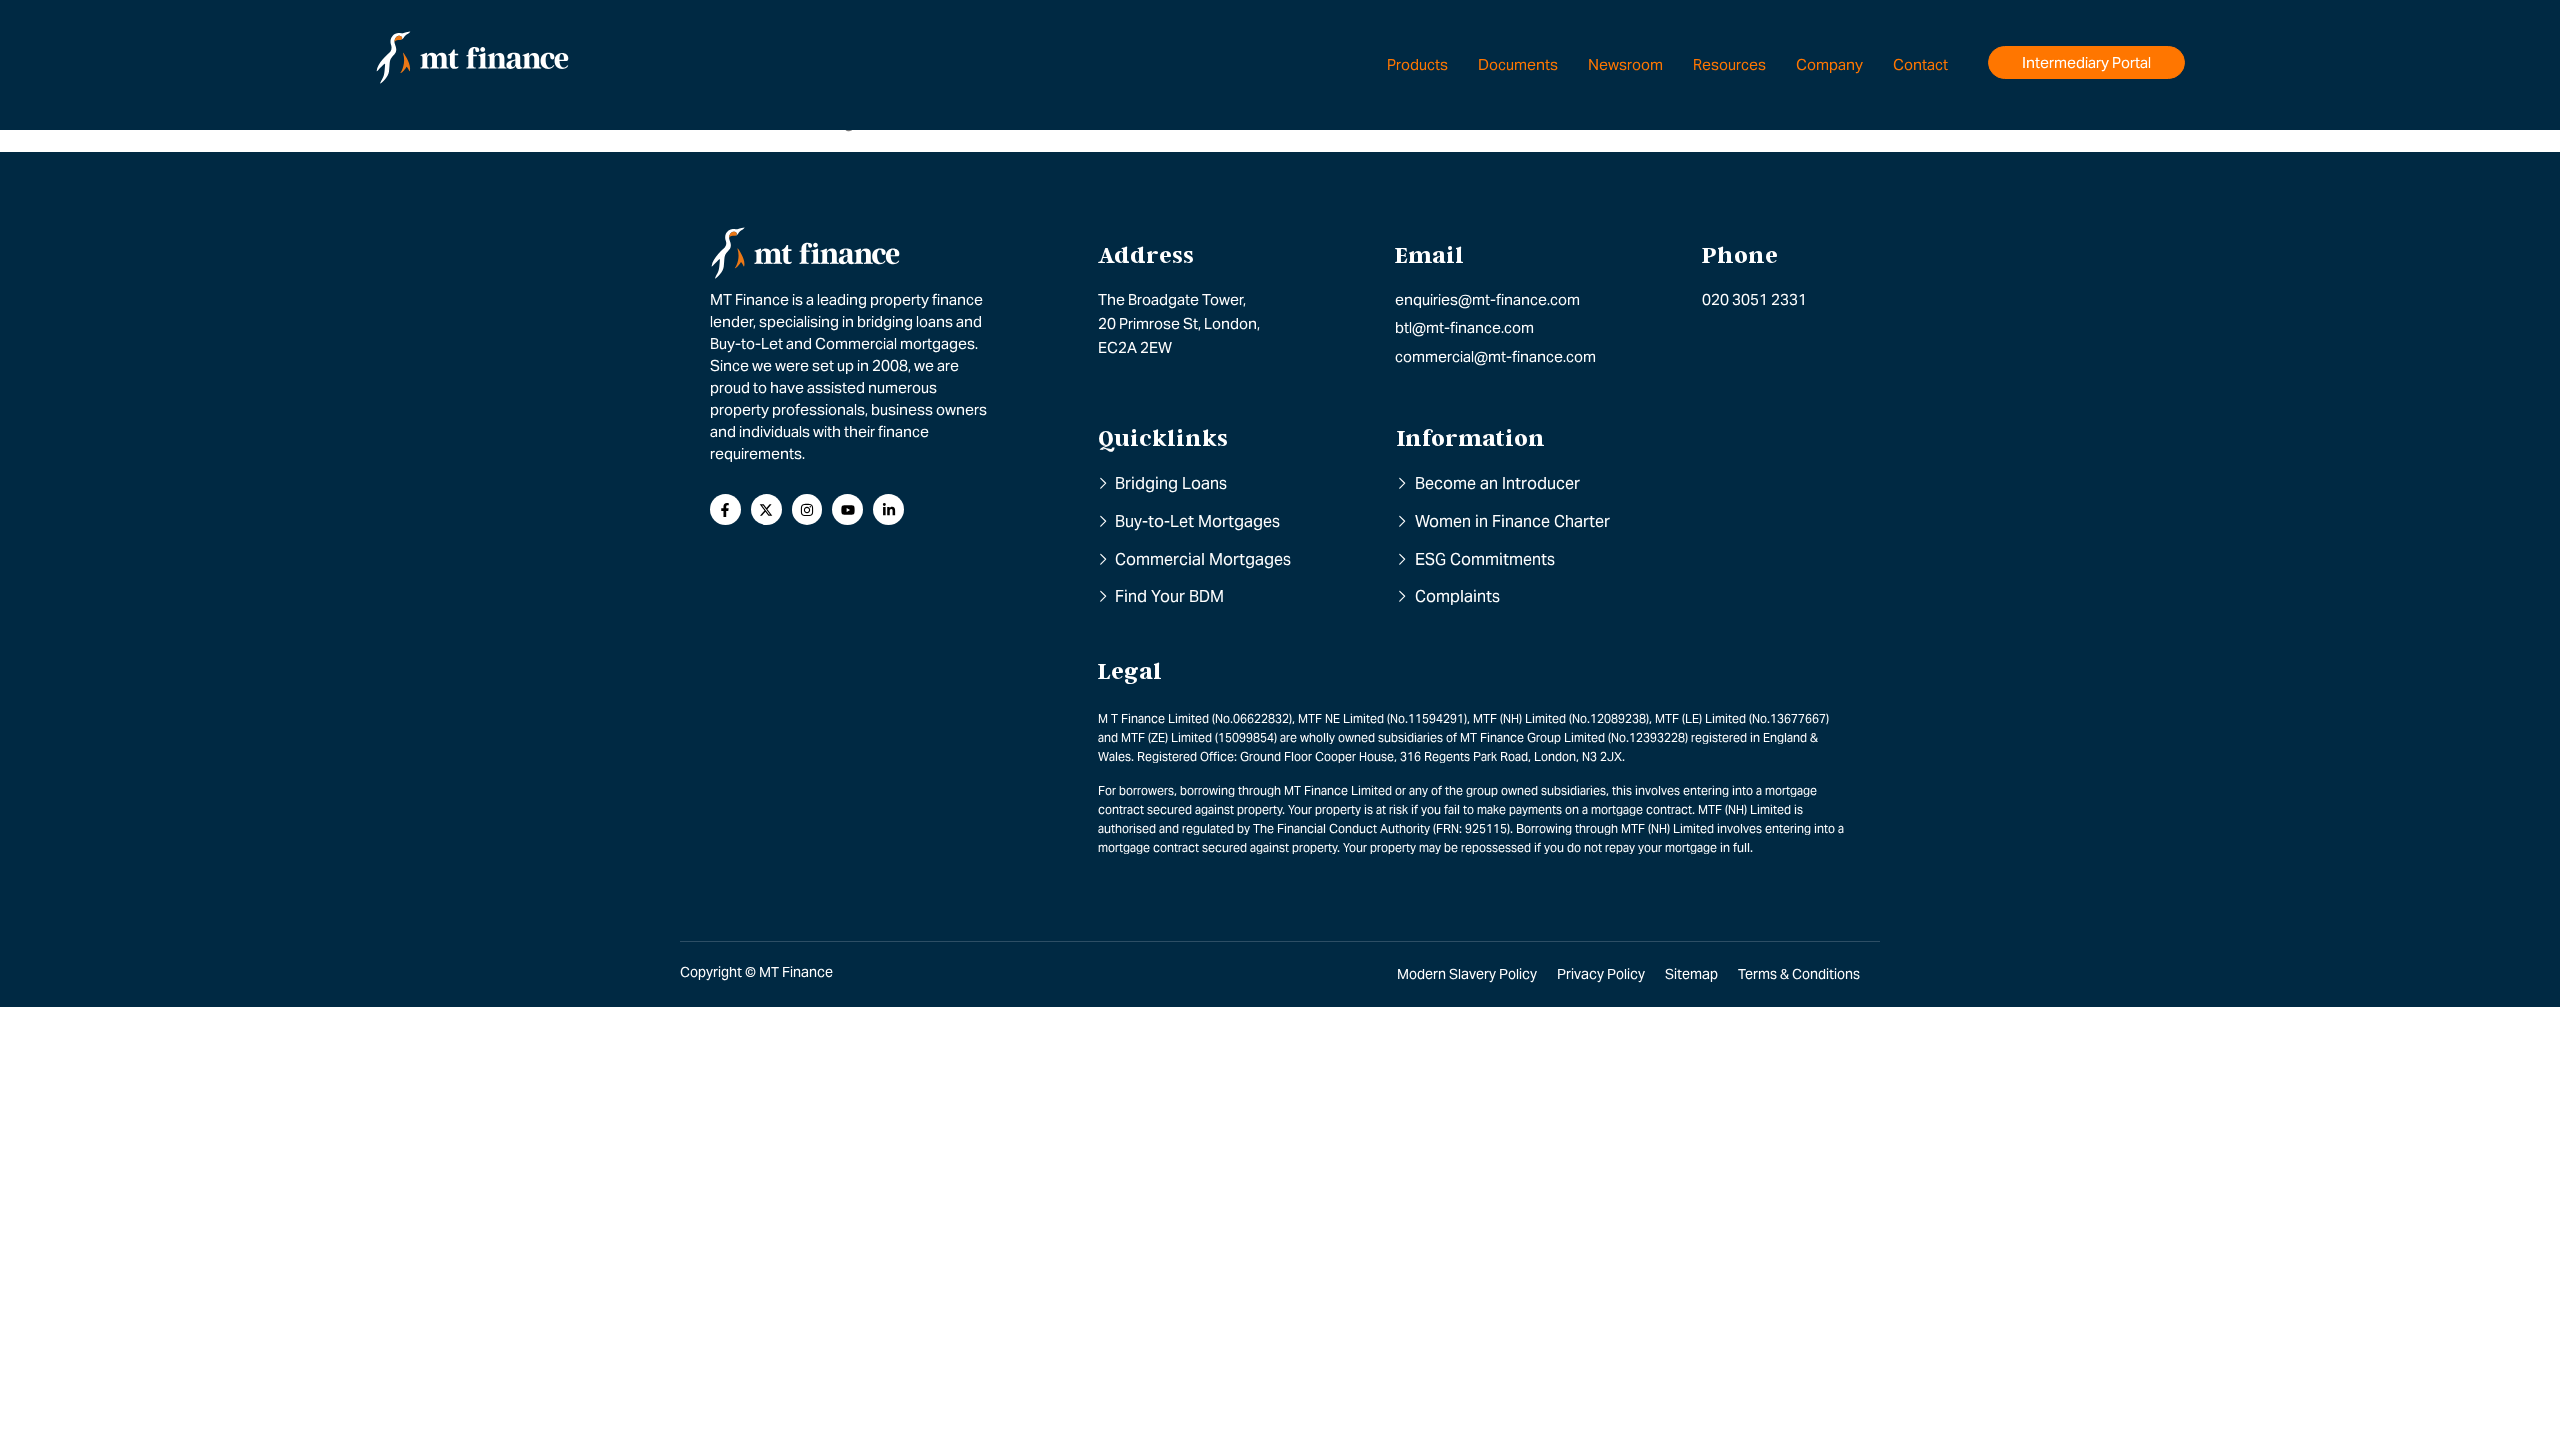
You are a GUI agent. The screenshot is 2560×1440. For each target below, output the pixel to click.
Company (1829, 64)
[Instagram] (807, 509)
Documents (1518, 64)
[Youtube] (847, 509)
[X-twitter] (766, 509)
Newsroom (1625, 64)
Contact (1920, 64)
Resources (1729, 64)
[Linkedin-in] (888, 509)
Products (1417, 64)
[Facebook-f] (725, 509)
